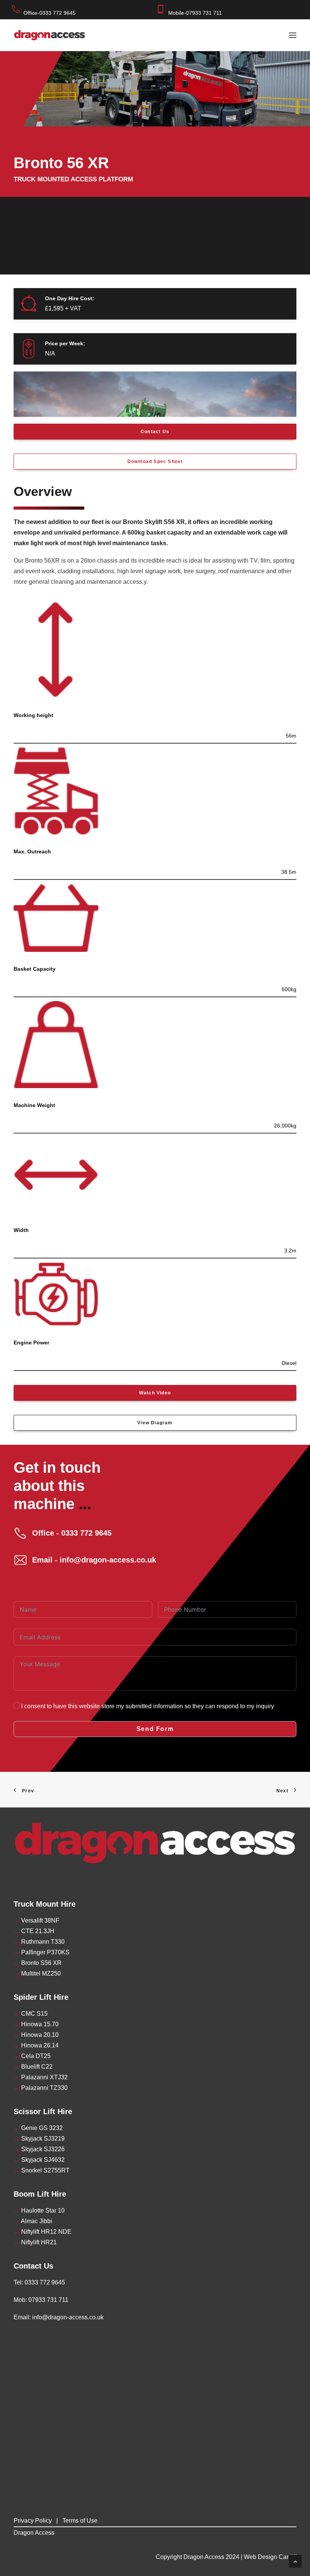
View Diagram (155, 1423)
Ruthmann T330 (39, 1942)
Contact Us (155, 432)
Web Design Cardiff (270, 2557)
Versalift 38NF (36, 1920)
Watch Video (155, 1393)
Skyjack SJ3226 (39, 2149)
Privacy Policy (33, 2521)
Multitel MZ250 (37, 1973)
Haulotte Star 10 (39, 2210)
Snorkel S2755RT (42, 2170)
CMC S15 (31, 2014)
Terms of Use (80, 2521)
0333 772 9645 (45, 2282)
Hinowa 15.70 (36, 2024)
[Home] (155, 1843)
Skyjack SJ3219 (39, 2139)
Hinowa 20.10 (36, 2035)
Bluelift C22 (33, 2067)
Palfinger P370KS (42, 1952)
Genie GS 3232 (38, 2128)
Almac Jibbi (33, 2221)
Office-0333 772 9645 (50, 13)
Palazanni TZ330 (41, 2088)
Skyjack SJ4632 (39, 2160)
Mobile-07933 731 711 (195, 13)
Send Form (155, 1729)
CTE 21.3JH (34, 1931)
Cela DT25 (32, 2056)
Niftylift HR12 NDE (43, 2232)
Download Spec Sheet (155, 462)
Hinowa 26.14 (36, 2045)
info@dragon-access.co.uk (68, 2317)
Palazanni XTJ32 (41, 2077)
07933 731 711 (48, 2300)
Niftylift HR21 (35, 2242)
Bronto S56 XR (38, 1963)
